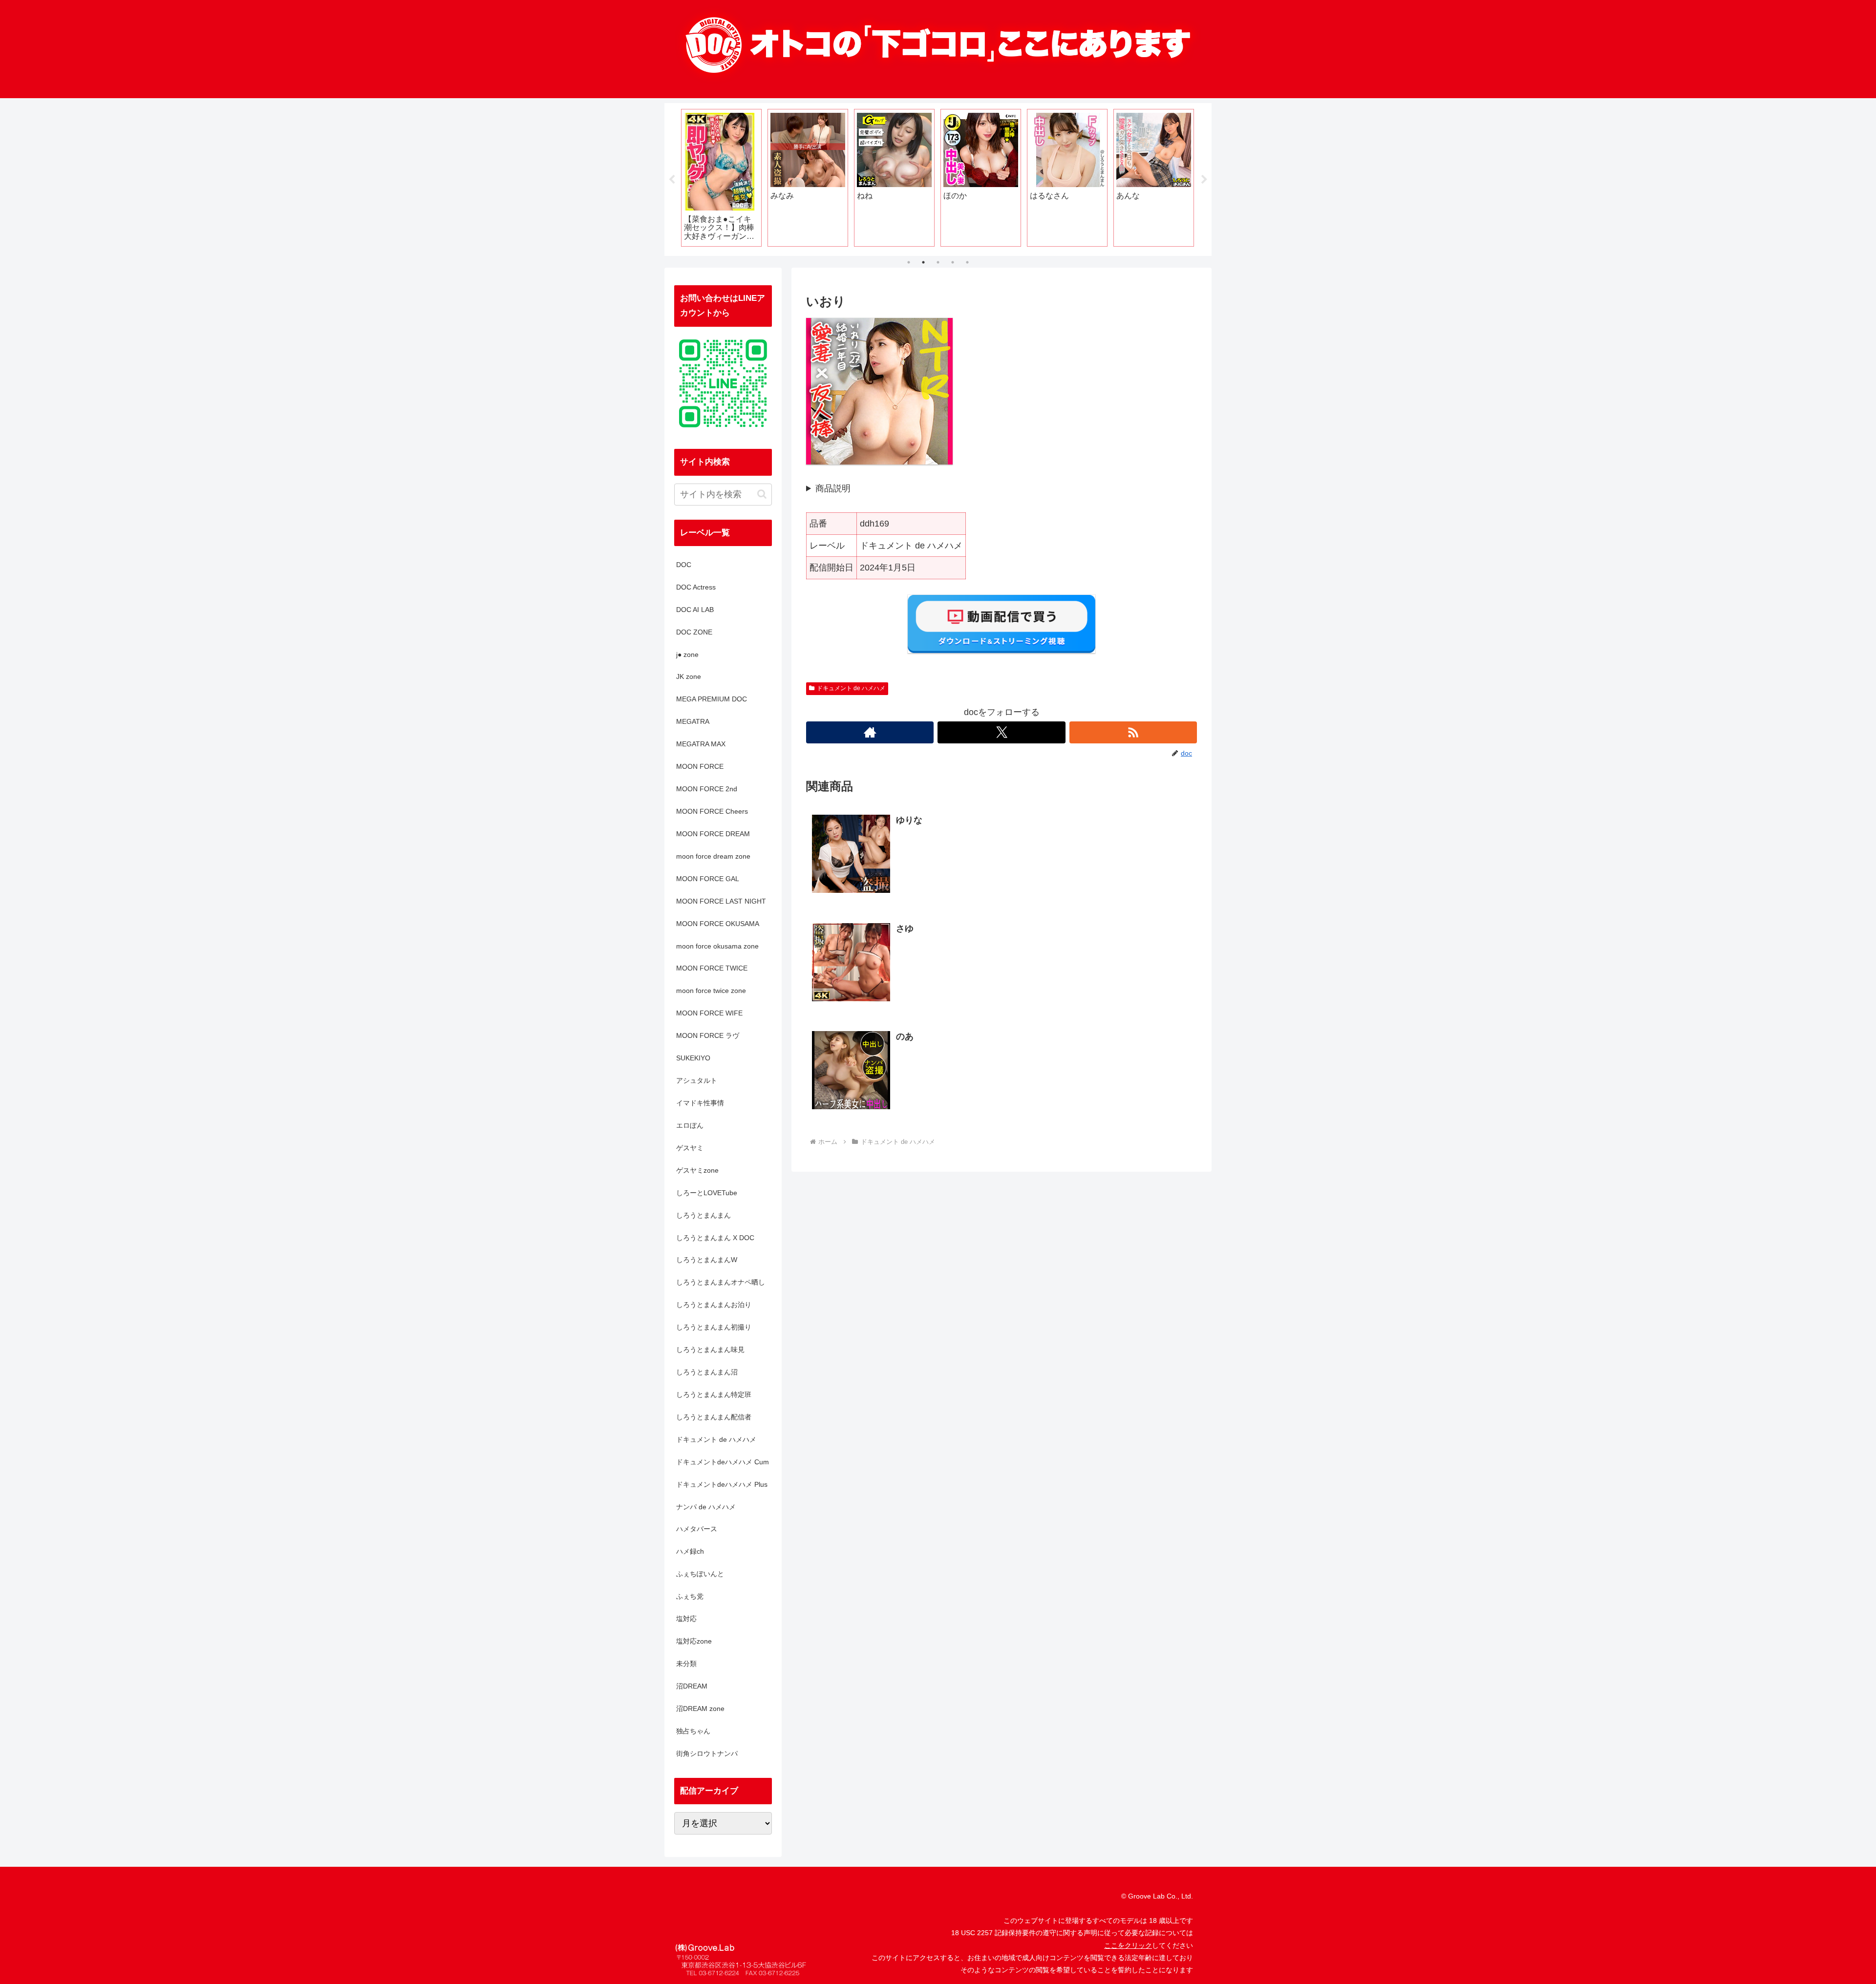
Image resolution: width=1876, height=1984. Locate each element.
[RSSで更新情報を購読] (1133, 732)
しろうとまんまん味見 (710, 1350)
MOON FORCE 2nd (707, 789)
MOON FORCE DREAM (713, 834)
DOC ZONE (694, 632)
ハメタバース (697, 1529)
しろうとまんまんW (707, 1260)
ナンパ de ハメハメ (706, 1507)
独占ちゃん (693, 1731)
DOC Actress (696, 587)
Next (1204, 180)
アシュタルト (697, 1080)
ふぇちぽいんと (700, 1574)
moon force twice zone (711, 991)
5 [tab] (967, 262)
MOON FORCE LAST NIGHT (721, 901)
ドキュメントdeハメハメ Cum (723, 1462)
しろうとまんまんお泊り (714, 1305)
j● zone (687, 654)
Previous (672, 180)
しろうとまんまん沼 (707, 1372)
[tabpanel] (721, 178)
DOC (684, 565)
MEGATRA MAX (701, 744)
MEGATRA (693, 721)
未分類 (686, 1664)
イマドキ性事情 (700, 1103)
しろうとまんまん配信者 (714, 1417)
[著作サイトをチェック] (870, 732)
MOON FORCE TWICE (712, 968)
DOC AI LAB (695, 610)
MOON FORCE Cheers (712, 811)
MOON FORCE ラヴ (708, 1035)
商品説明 (833, 488)
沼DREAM (692, 1686)
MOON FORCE (700, 766)
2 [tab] (923, 262)
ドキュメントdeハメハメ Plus (722, 1484)
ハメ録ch (690, 1551)
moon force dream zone (713, 856)
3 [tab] (938, 262)
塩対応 (686, 1619)
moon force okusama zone (717, 946)
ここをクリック (1128, 1945)
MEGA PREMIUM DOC (712, 699)
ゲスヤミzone (697, 1170)
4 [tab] (953, 262)
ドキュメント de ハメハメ (851, 688)
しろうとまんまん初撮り (714, 1327)
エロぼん (690, 1125)
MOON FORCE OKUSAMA (718, 924)
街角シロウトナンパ (707, 1753)
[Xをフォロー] (1001, 732)
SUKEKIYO (693, 1058)
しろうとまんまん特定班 (714, 1394)
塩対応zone (694, 1641)
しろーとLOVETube (707, 1193)
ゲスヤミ (690, 1148)
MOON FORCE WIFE (709, 1013)
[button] (762, 494)
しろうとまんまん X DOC (715, 1238)
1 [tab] (909, 262)
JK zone (689, 676)
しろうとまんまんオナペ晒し (721, 1282)
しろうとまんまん (703, 1215)
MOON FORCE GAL (708, 879)
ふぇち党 (690, 1596)
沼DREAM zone (700, 1709)
